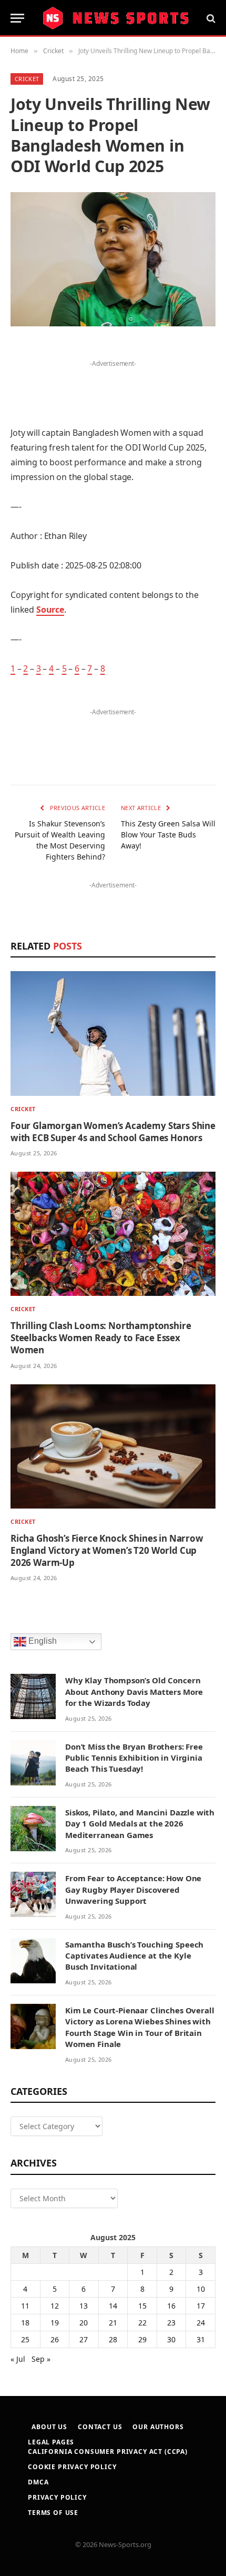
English (42, 1641)
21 (113, 2323)
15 (142, 2306)
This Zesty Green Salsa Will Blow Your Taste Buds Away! (168, 835)
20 (84, 2323)
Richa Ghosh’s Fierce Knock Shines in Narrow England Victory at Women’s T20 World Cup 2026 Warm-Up (107, 1550)
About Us (49, 2427)
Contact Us (100, 2427)
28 (113, 2339)
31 (201, 2339)
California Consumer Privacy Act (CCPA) (108, 2452)
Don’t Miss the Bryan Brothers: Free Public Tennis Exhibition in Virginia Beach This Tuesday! (134, 1758)
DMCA (38, 2482)
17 (201, 2306)
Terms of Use (53, 2513)
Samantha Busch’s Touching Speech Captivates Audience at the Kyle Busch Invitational (134, 1956)
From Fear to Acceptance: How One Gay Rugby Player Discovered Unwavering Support (133, 1889)
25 (25, 2339)
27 (84, 2339)
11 (25, 2306)
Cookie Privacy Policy (72, 2467)
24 (201, 2323)
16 (171, 2306)
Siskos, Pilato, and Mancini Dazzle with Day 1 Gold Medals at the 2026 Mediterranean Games (140, 1824)
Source (50, 610)
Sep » (41, 2359)
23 (171, 2323)
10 (201, 2289)
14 (113, 2306)
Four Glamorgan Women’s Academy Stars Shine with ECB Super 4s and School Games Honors (113, 1132)
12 (55, 2306)
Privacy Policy (57, 2497)
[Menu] (17, 18)
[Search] (210, 18)
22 (142, 2323)
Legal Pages (51, 2442)
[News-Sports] (116, 18)
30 (171, 2339)
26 (55, 2339)
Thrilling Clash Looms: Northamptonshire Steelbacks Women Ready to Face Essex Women (101, 1338)
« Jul (18, 2359)
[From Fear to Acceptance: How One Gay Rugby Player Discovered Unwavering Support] (33, 1894)
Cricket (27, 79)
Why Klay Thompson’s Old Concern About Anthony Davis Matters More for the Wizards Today (134, 1691)
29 (142, 2339)
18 (25, 2323)
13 (84, 2306)
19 (55, 2323)
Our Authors (158, 2427)
